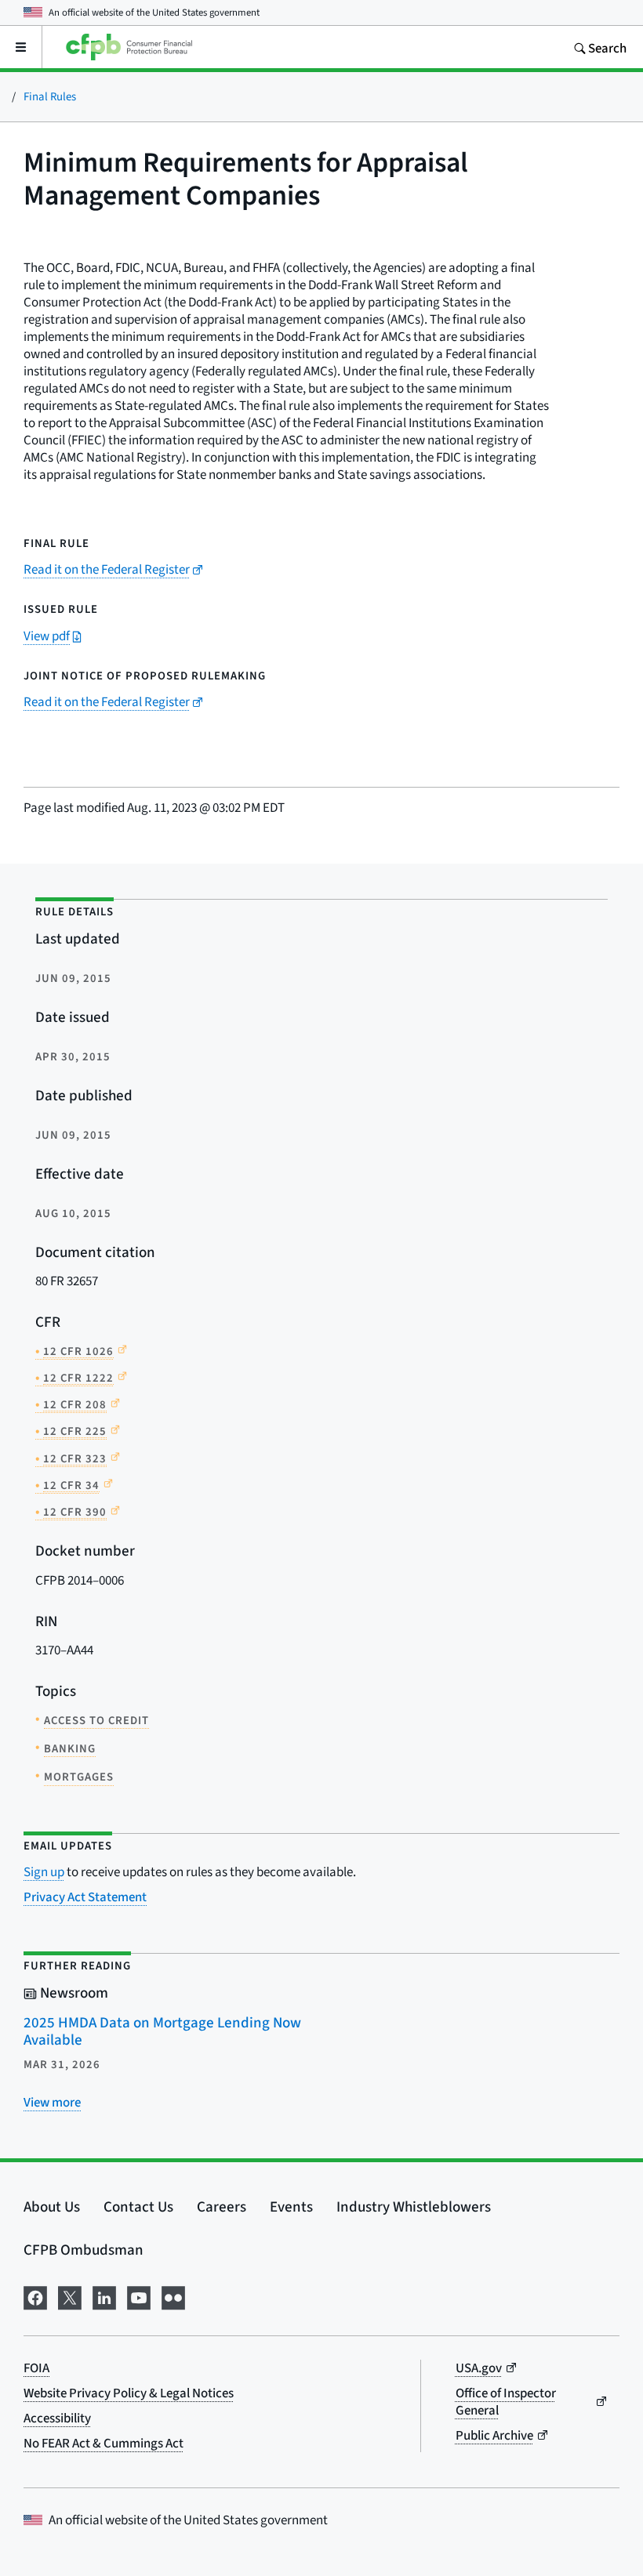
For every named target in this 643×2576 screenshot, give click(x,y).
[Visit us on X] (70, 2295)
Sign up (44, 1872)
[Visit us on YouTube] (139, 2295)
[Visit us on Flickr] (173, 2295)
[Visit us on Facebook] (35, 2295)
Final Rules (50, 96)
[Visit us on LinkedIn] (104, 2295)
